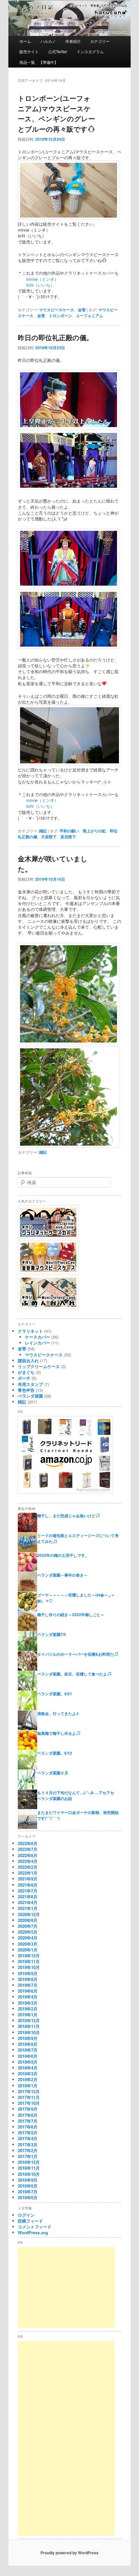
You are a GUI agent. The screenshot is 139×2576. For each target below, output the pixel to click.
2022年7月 (28, 1849)
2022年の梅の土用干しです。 (63, 1555)
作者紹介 (73, 41)
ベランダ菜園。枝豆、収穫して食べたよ (72, 1674)
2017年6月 (28, 2127)
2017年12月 (29, 2091)
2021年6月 (28, 1896)
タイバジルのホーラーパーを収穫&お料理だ (75, 1654)
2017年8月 (28, 2115)
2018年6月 (28, 2056)
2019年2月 (28, 2009)
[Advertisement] (66, 2287)
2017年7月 (28, 2121)
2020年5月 (28, 1932)
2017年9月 (28, 2109)
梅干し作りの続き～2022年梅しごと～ (71, 1615)
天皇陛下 (49, 837)
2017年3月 (28, 2145)
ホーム (25, 41)
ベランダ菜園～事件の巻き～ (62, 1575)
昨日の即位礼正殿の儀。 (55, 337)
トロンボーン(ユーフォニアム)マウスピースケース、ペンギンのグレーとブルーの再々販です (56, 113)
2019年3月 (28, 2003)
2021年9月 (28, 1879)
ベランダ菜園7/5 (52, 1634)
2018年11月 (29, 2026)
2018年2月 (28, 2079)
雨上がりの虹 (94, 831)
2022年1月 (28, 1873)
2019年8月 (28, 1979)
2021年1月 (28, 1908)
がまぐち (26, 1372)
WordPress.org (33, 2232)
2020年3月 (28, 1944)
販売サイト (29, 51)
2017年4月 (28, 2138)
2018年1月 (28, 2086)
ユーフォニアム (90, 316)
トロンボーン (60, 316)
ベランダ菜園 (30, 1396)
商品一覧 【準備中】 (39, 62)
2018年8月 (28, 2044)
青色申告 (26, 1390)
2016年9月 (28, 2180)
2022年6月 (28, 1855)
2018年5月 (28, 2062)
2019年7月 (28, 1985)
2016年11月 (29, 2168)
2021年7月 (28, 1891)
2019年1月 (28, 2015)
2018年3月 (28, 2074)
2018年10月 (29, 2032)
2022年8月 (28, 1843)
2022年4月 (28, 1861)
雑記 (43, 831)
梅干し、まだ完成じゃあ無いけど (66, 1516)
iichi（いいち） (36, 285)
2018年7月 (28, 2050)
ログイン (26, 2215)
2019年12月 (29, 1956)
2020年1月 (28, 1950)
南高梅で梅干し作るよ (57, 1733)
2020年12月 (29, 1914)
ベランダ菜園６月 (53, 1773)
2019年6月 (28, 1991)
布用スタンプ (30, 1384)
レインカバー (37, 1343)
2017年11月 (29, 2097)
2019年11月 (29, 1961)
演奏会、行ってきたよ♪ (58, 1713)
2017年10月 (29, 2103)
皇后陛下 (68, 837)
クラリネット (30, 1331)
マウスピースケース (57, 310)
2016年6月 (28, 2197)
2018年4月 (28, 2068)
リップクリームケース (39, 1366)
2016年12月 (29, 2162)
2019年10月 (29, 1967)
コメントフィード (35, 2227)
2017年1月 (28, 2156)
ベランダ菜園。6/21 (55, 1694)
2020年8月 (28, 1920)
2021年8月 (28, 1885)
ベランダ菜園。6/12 (55, 1753)
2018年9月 (28, 2038)
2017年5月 (28, 2133)
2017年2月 (28, 2150)
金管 (82, 310)
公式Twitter (58, 51)
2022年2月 (28, 1867)
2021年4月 (28, 1902)
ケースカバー (37, 1337)
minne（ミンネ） (38, 279)
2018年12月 (29, 2020)
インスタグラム (90, 51)
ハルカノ (48, 41)
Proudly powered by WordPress (69, 2553)
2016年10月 (29, 2174)
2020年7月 (28, 1926)
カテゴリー (100, 41)
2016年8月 (28, 2186)
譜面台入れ (28, 1360)
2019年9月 (28, 1973)
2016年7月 (28, 2192)
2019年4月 (28, 1997)
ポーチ (24, 1378)
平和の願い (69, 831)
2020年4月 (28, 1938)
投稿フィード (30, 2221)
